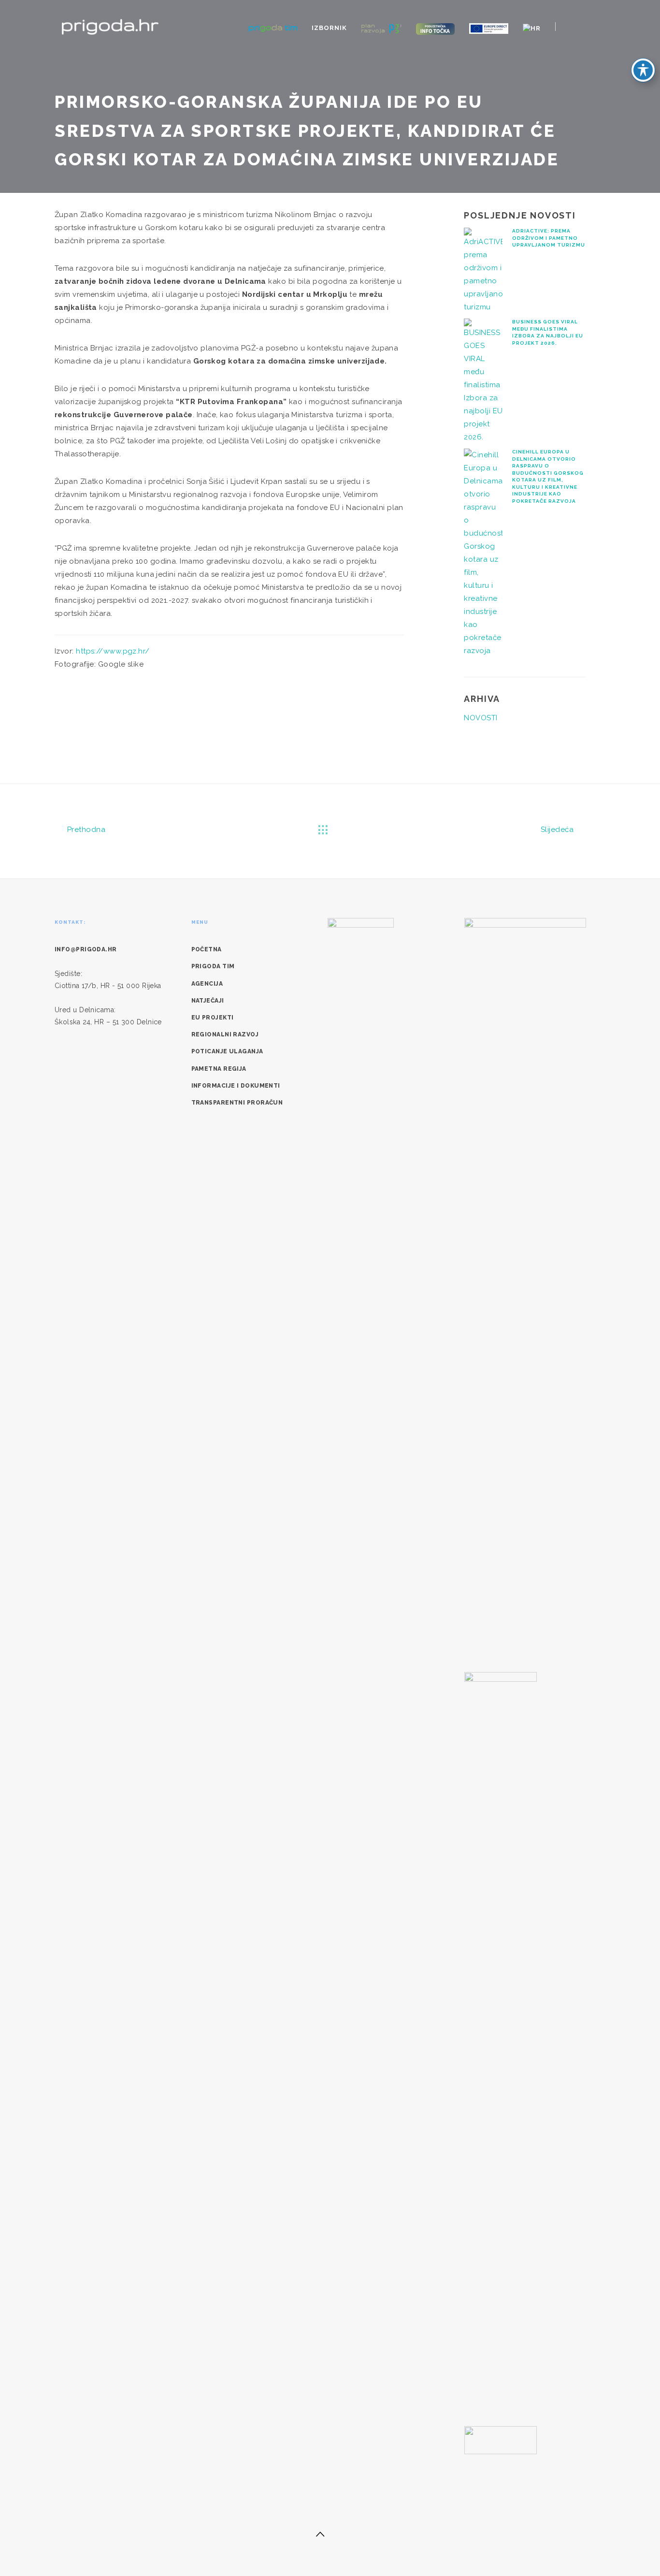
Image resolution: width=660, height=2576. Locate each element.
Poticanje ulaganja (227, 1051)
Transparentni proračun (237, 1103)
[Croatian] (532, 28)
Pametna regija (219, 1069)
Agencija (207, 984)
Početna (207, 949)
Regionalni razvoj (225, 1034)
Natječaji (208, 1001)
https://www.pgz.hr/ (113, 651)
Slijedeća (558, 830)
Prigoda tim (213, 966)
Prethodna (85, 830)
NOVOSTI (481, 718)
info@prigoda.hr (86, 949)
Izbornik (329, 28)
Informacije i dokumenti (236, 1086)
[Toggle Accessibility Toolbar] (643, 70)
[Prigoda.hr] (110, 26)
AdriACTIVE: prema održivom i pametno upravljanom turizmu (549, 238)
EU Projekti (213, 1018)
